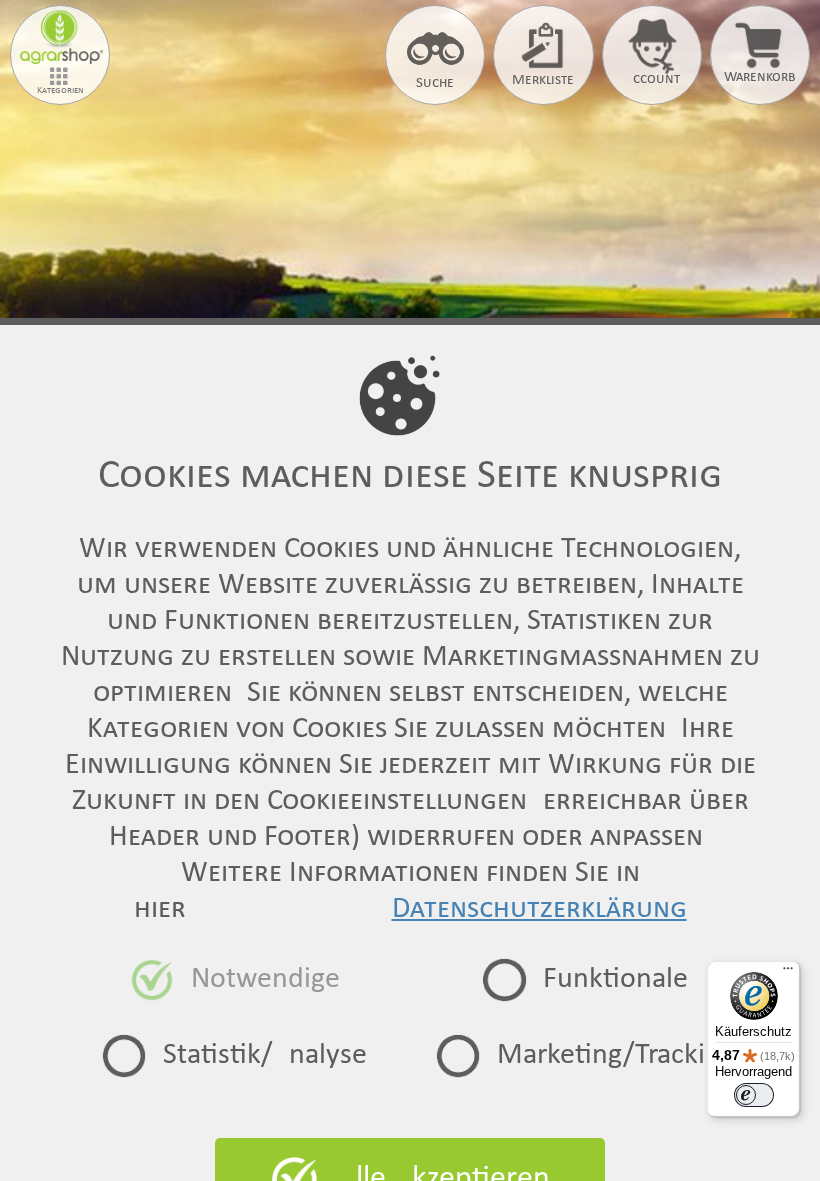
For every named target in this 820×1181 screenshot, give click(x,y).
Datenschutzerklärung (539, 909)
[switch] (754, 1095)
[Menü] (788, 973)
